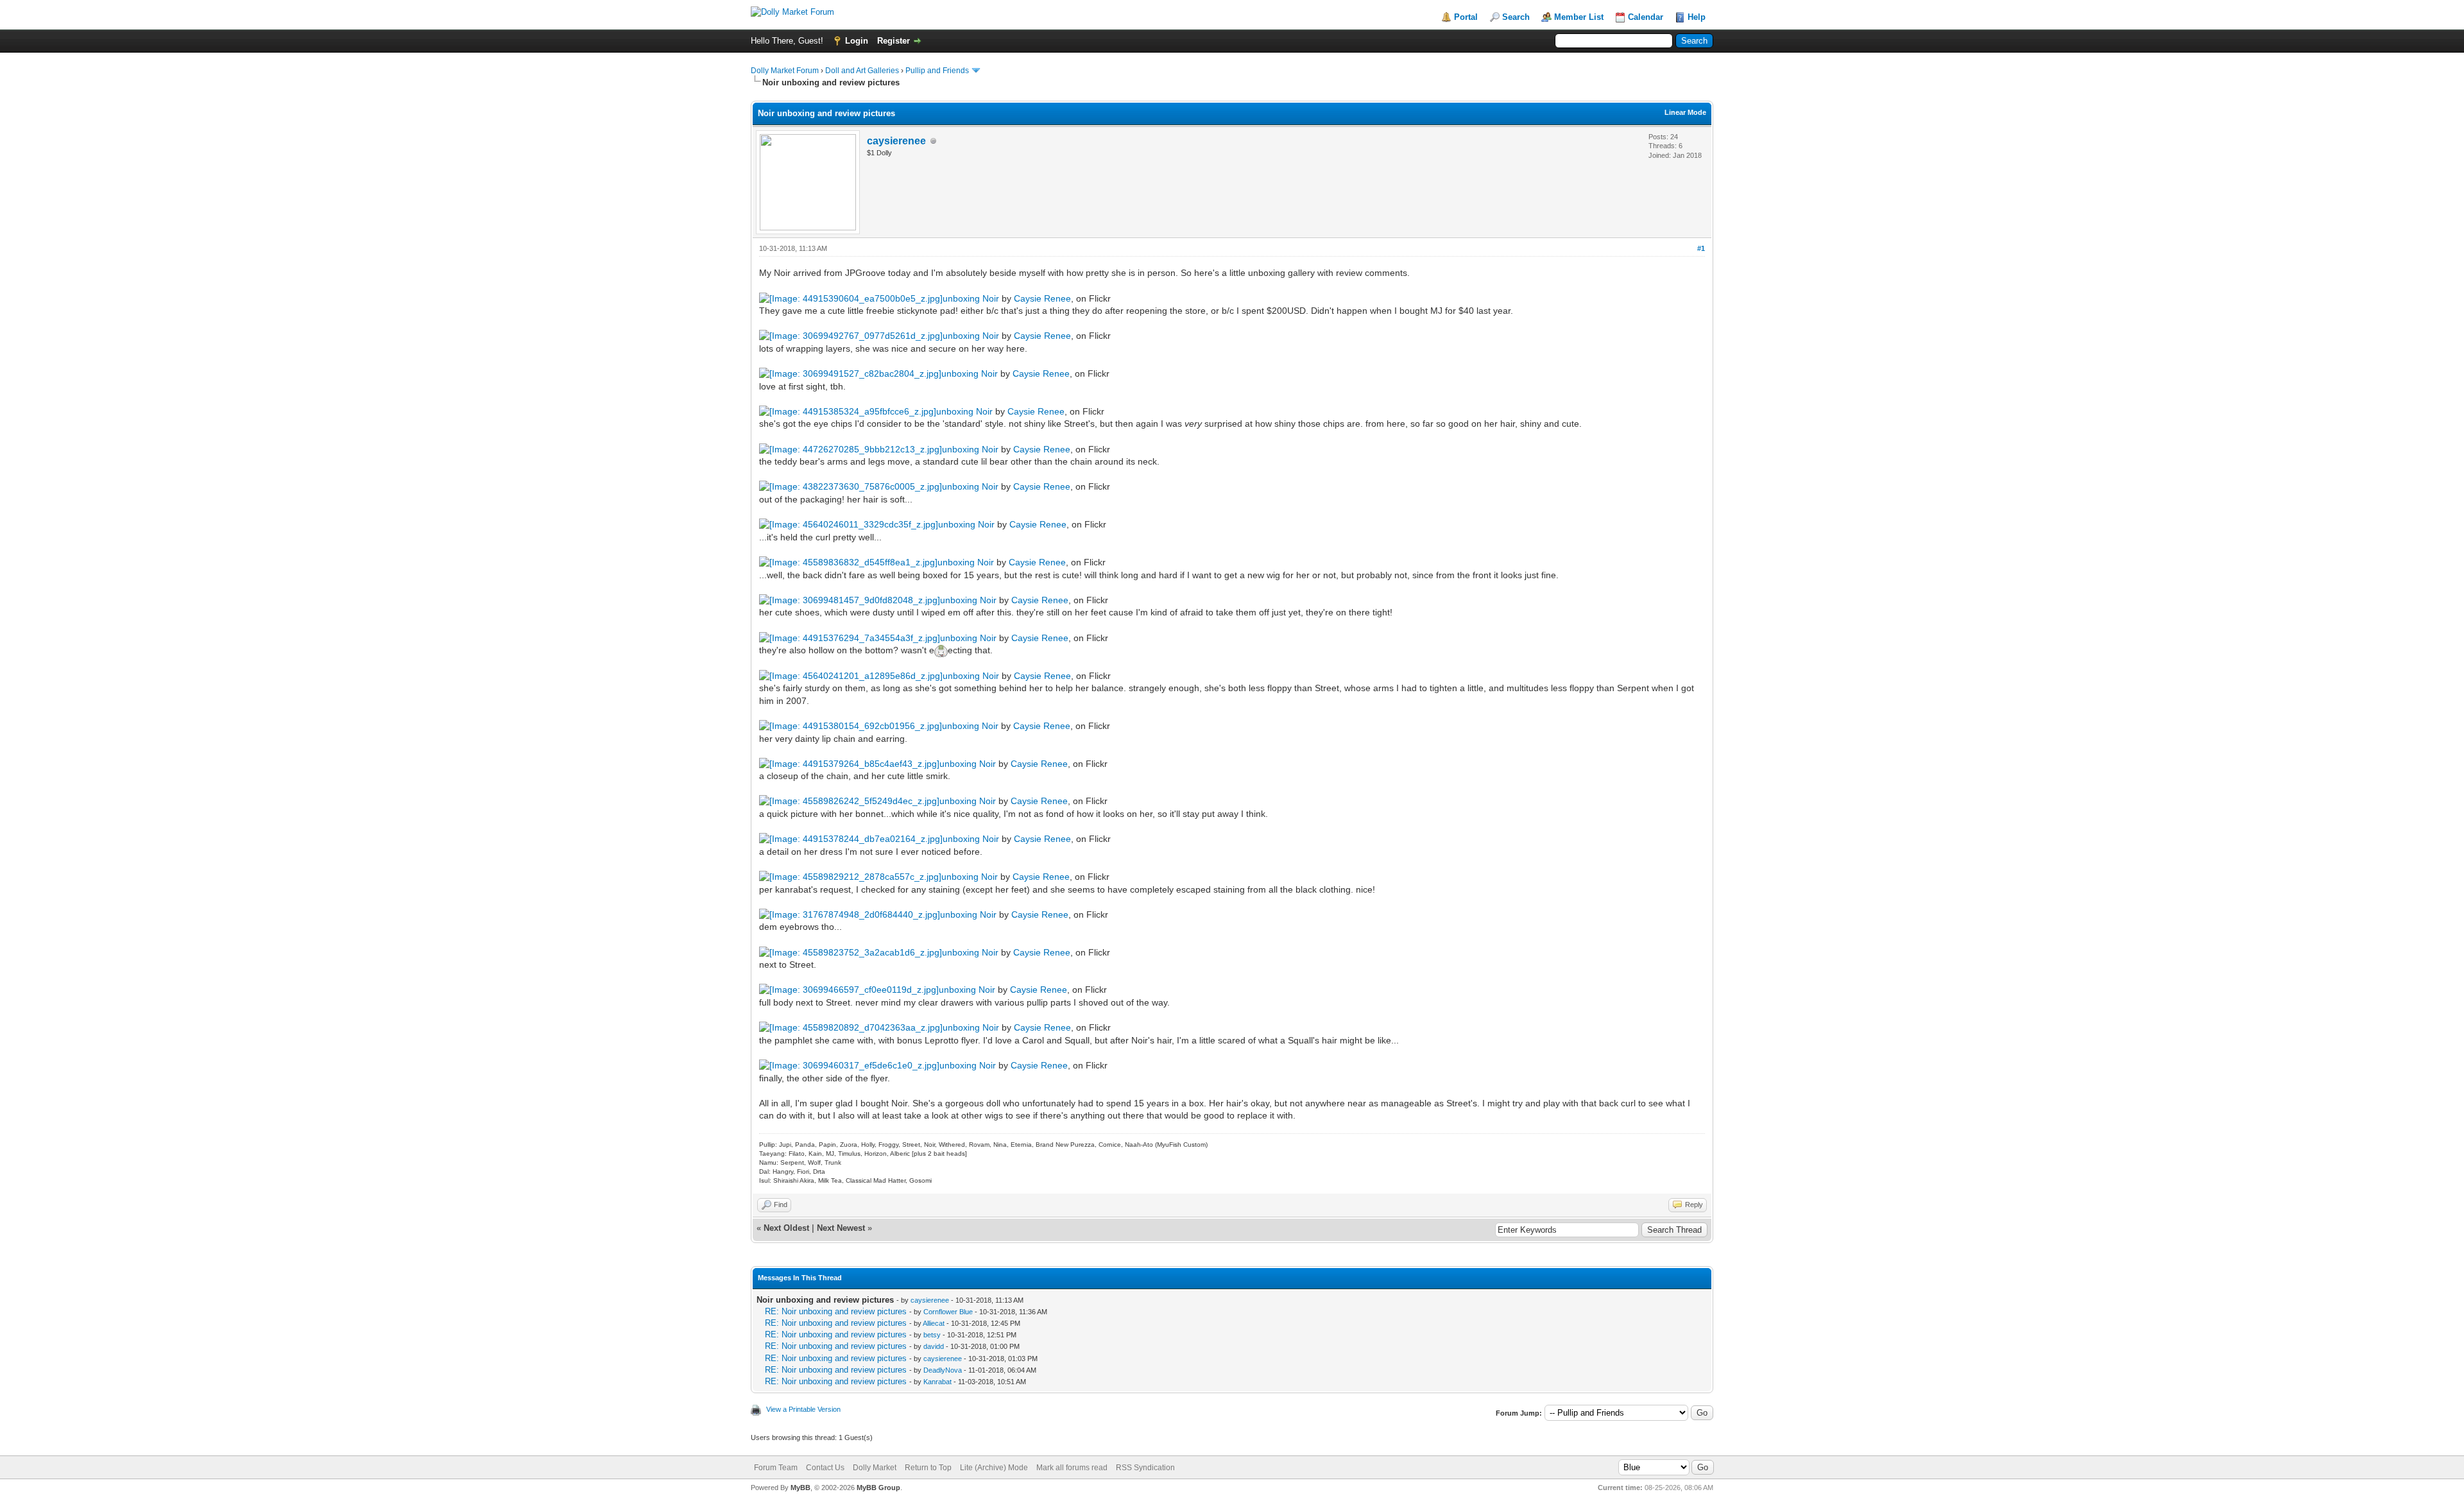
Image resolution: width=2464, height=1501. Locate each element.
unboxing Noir (971, 298)
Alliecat (934, 1323)
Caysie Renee (1042, 298)
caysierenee (896, 141)
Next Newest (841, 1228)
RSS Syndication (1145, 1468)
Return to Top (928, 1468)
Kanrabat (937, 1382)
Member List (1579, 17)
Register (894, 41)
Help (1697, 17)
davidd (934, 1346)
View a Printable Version (803, 1409)
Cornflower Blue (948, 1312)
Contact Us (825, 1468)
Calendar (1646, 17)
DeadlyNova (943, 1370)
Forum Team (776, 1468)
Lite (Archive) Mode (994, 1468)
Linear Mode (1685, 112)
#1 (1701, 248)
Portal (1466, 17)
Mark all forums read (1072, 1468)
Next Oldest (786, 1228)
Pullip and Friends (938, 71)
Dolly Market (875, 1468)
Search (1516, 17)
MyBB (800, 1488)
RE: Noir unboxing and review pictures (836, 1311)
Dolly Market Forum (785, 71)
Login (857, 41)
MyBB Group (878, 1488)
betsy (932, 1335)
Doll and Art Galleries (862, 71)
